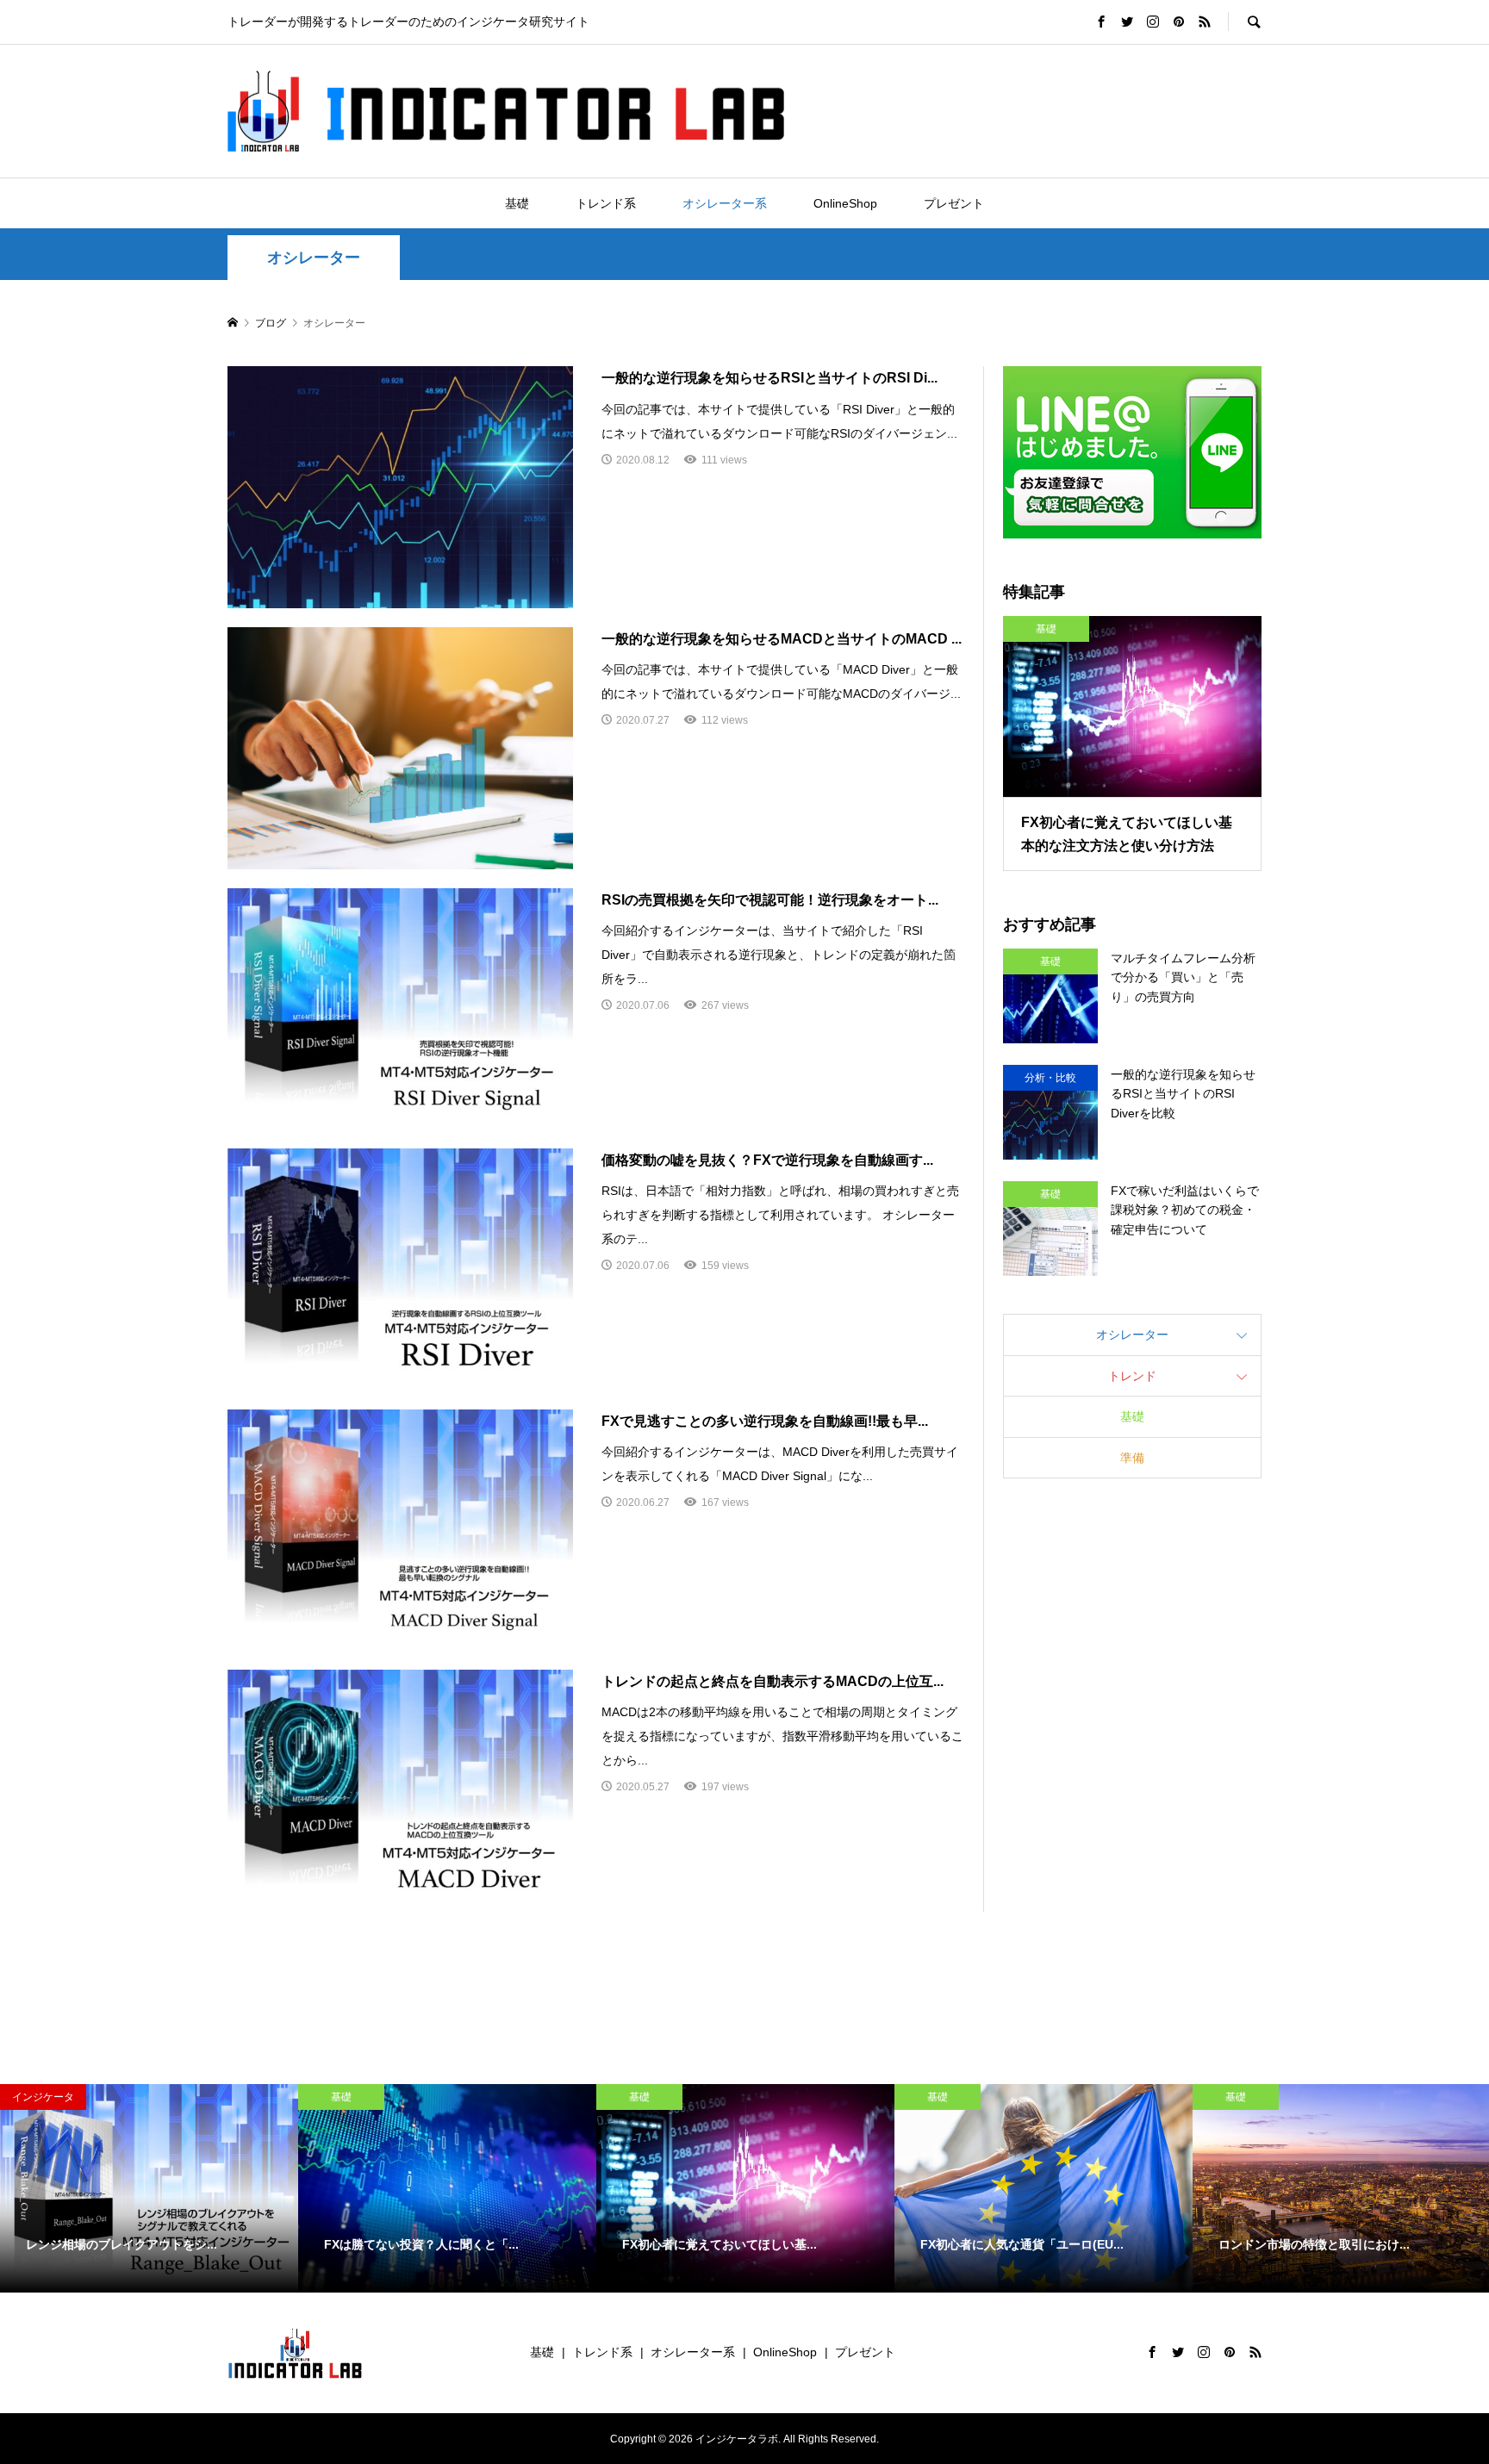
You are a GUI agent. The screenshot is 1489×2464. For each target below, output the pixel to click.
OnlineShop (845, 203)
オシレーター (314, 258)
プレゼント (954, 203)
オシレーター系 (725, 203)
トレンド (1132, 1376)
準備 (1132, 1458)
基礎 (517, 203)
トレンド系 (606, 203)
